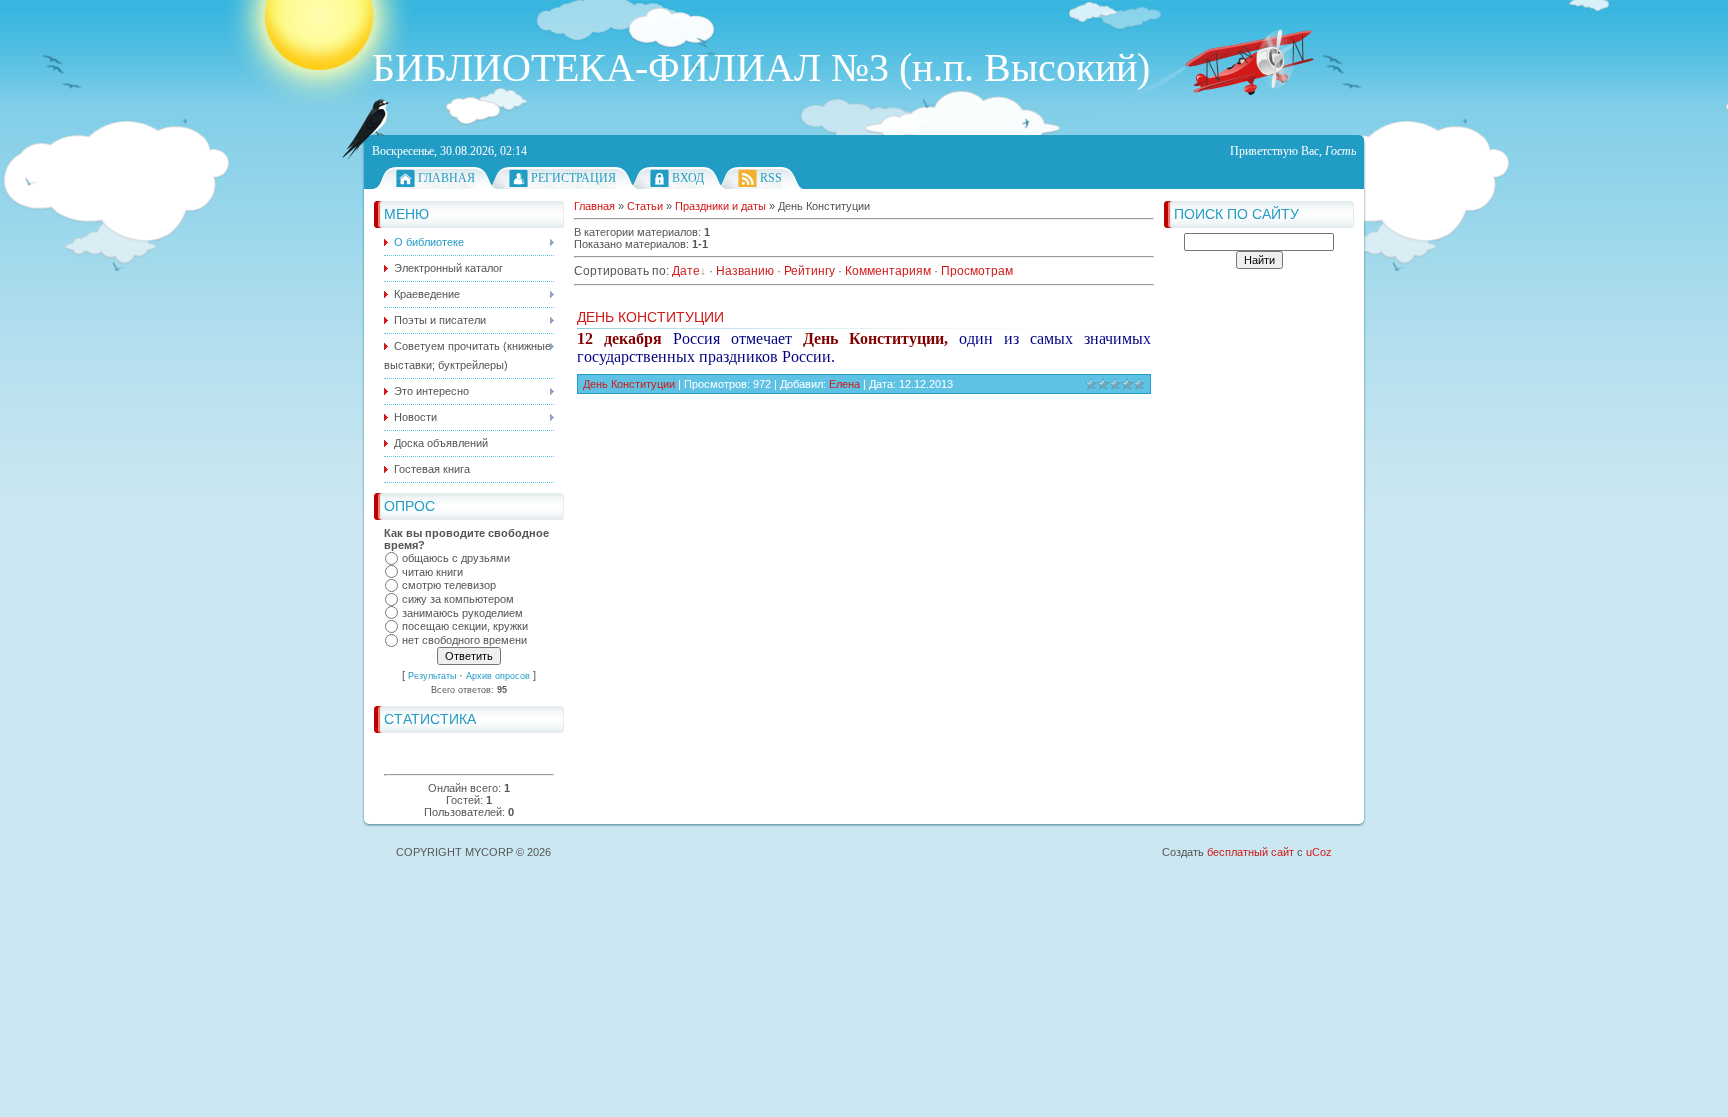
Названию (745, 271)
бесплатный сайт (1250, 852)
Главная (446, 178)
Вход (688, 178)
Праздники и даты (720, 206)
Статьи (645, 206)
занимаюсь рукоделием (462, 613)
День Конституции (650, 317)
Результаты (432, 676)
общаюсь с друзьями (456, 558)
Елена (844, 384)
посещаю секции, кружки (465, 627)
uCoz (1319, 852)
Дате (686, 271)
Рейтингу (809, 271)
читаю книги (432, 572)
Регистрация (573, 178)
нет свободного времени (464, 640)
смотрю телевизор (449, 586)
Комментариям (888, 271)
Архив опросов (498, 676)
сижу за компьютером (458, 599)
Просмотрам (977, 271)
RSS (771, 178)
